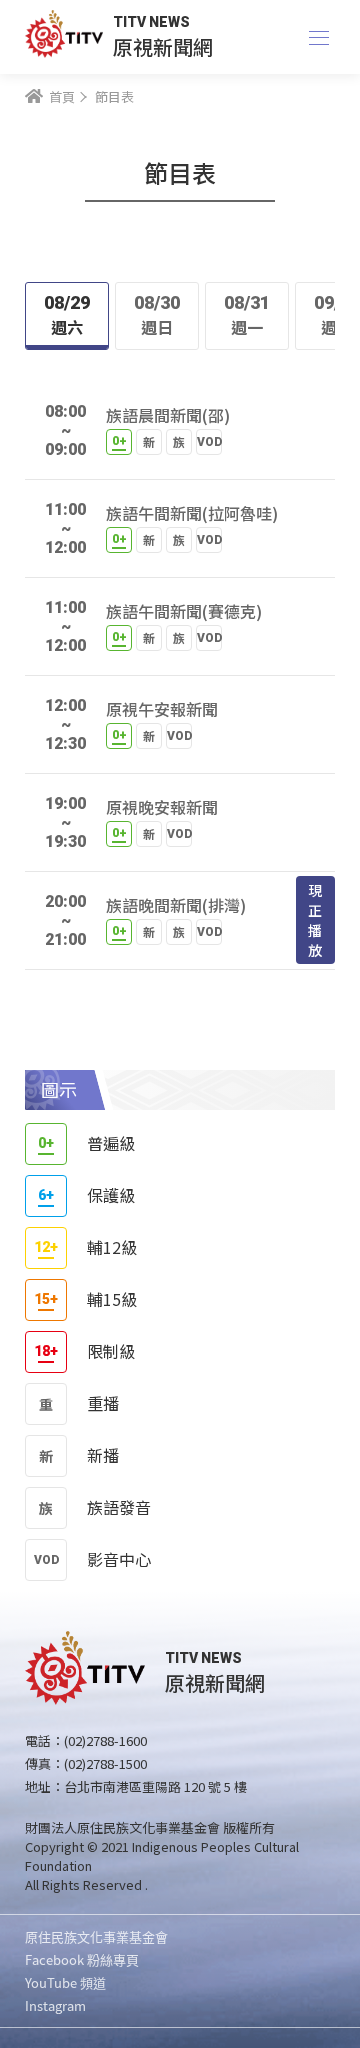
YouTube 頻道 (65, 1982)
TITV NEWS (151, 22)
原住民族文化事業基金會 (96, 1936)
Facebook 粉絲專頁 (82, 1959)
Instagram (55, 2005)
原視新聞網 (163, 46)
